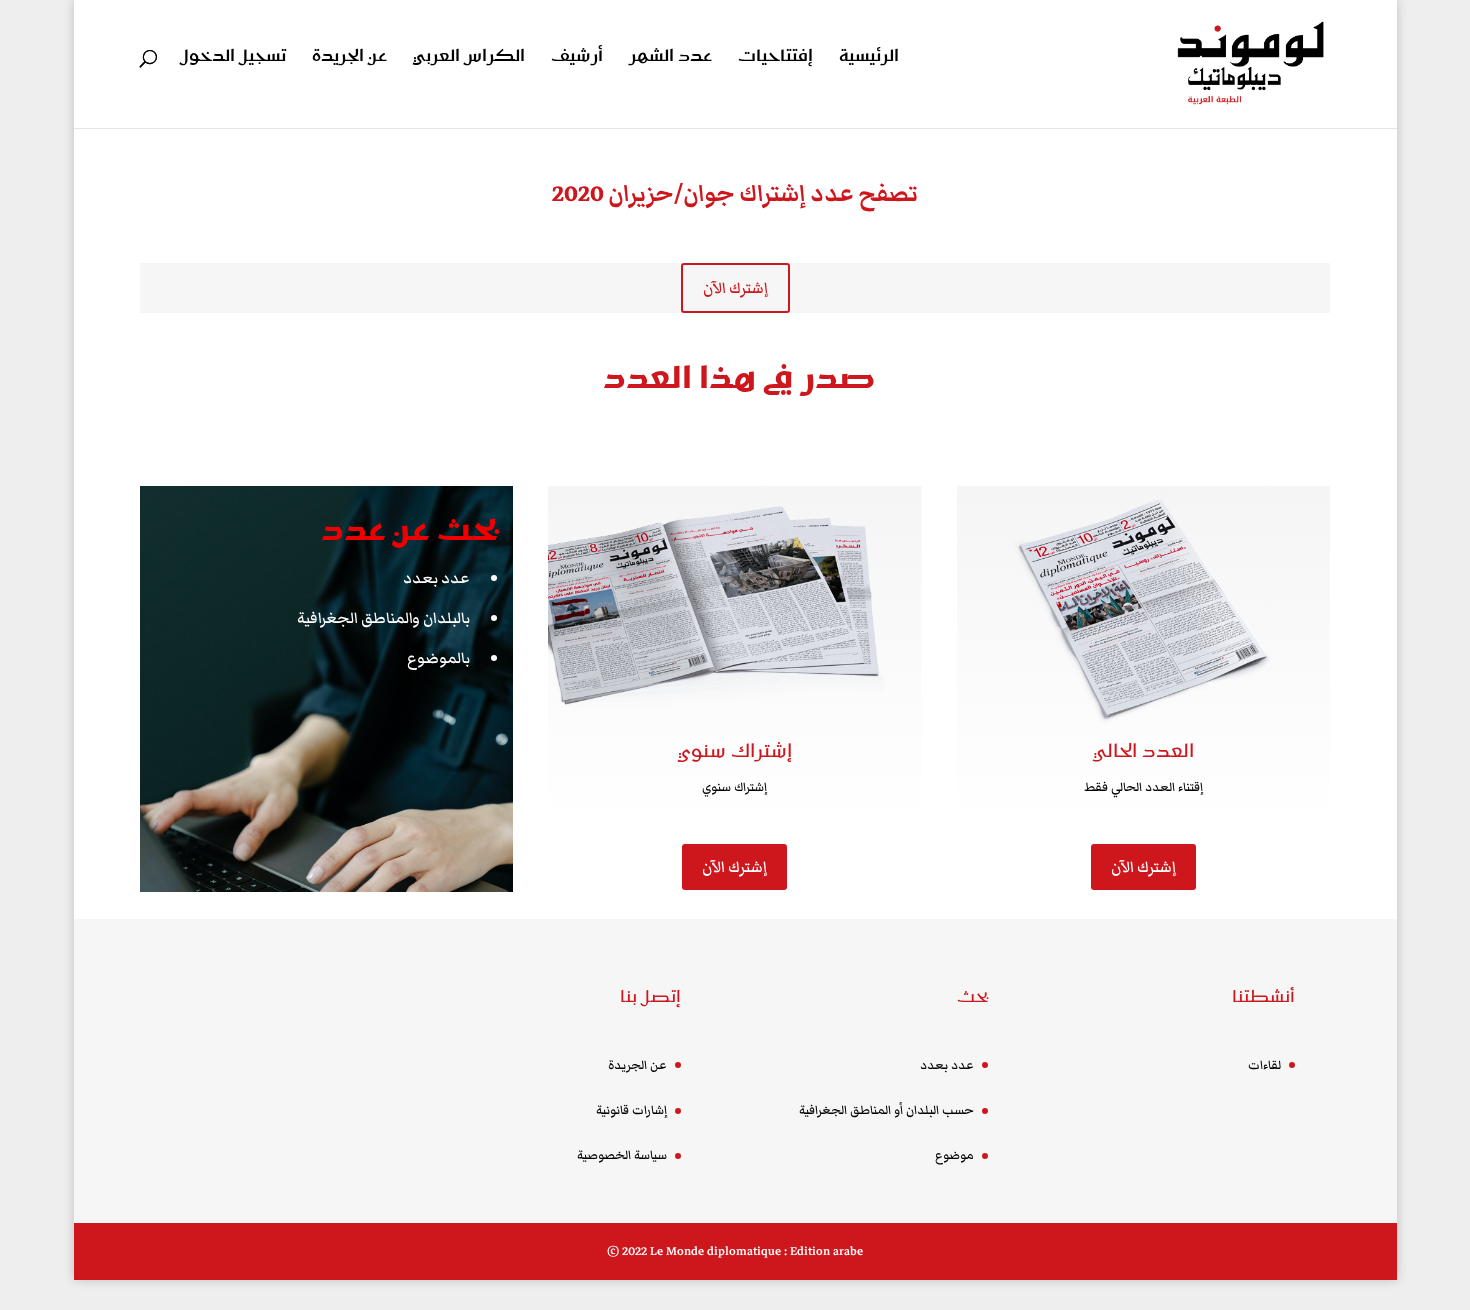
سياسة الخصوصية (622, 1155)
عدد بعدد (436, 578)
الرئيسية (869, 58)
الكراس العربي (469, 58)
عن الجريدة (349, 58)
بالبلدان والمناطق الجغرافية (383, 618)
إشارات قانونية (631, 1110)
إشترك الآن (735, 288)
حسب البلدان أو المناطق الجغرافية (886, 1110)
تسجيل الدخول (233, 58)
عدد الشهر (670, 58)
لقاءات (1264, 1065)
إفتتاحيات (775, 58)
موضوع (954, 1155)
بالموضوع (438, 658)
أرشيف (577, 58)
